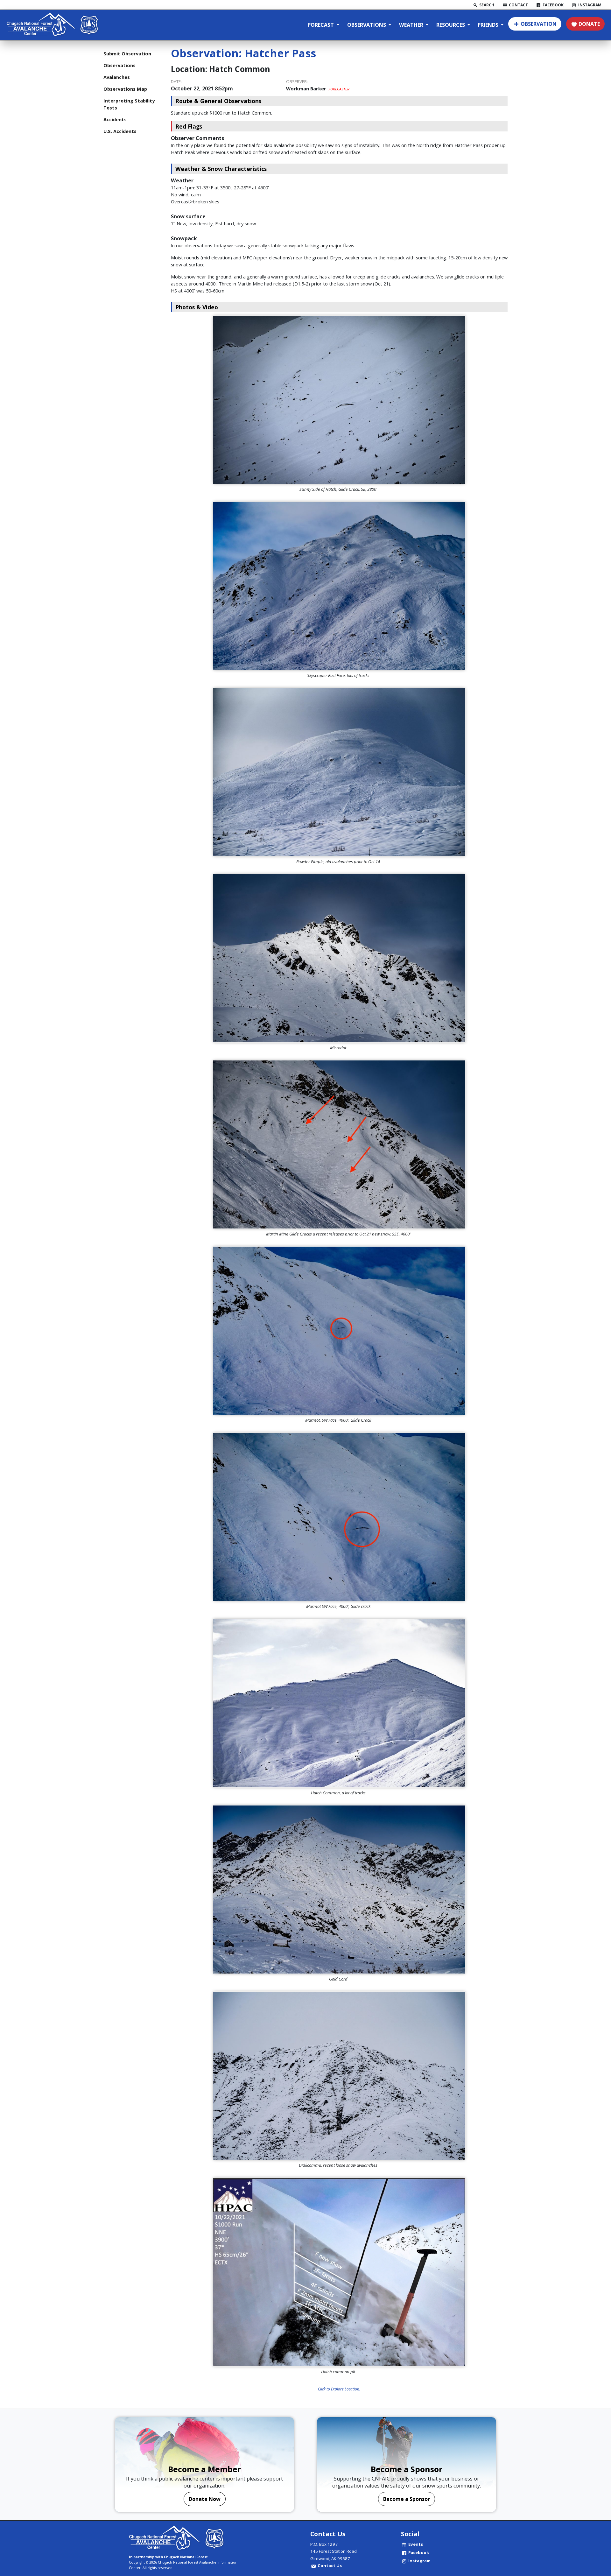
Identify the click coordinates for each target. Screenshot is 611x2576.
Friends (489, 25)
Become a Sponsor (407, 2499)
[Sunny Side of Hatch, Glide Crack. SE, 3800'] (339, 400)
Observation (539, 24)
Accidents (115, 119)
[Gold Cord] (339, 1890)
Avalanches (117, 77)
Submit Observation (127, 53)
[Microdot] (339, 958)
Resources (451, 25)
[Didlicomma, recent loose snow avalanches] (339, 2076)
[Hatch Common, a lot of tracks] (339, 1703)
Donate (589, 24)
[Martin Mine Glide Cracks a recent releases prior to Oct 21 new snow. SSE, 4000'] (339, 1144)
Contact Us (330, 2565)
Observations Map (125, 89)
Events (416, 2544)
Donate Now (205, 2499)
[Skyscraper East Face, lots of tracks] (339, 586)
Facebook (419, 2552)
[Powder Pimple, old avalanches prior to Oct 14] (339, 772)
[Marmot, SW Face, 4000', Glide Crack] (339, 1331)
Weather (412, 25)
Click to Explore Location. (339, 2389)
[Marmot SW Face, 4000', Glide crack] (339, 1517)
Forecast (322, 25)
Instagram (419, 2561)
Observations (367, 25)
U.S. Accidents (120, 131)
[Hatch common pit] (339, 2272)
